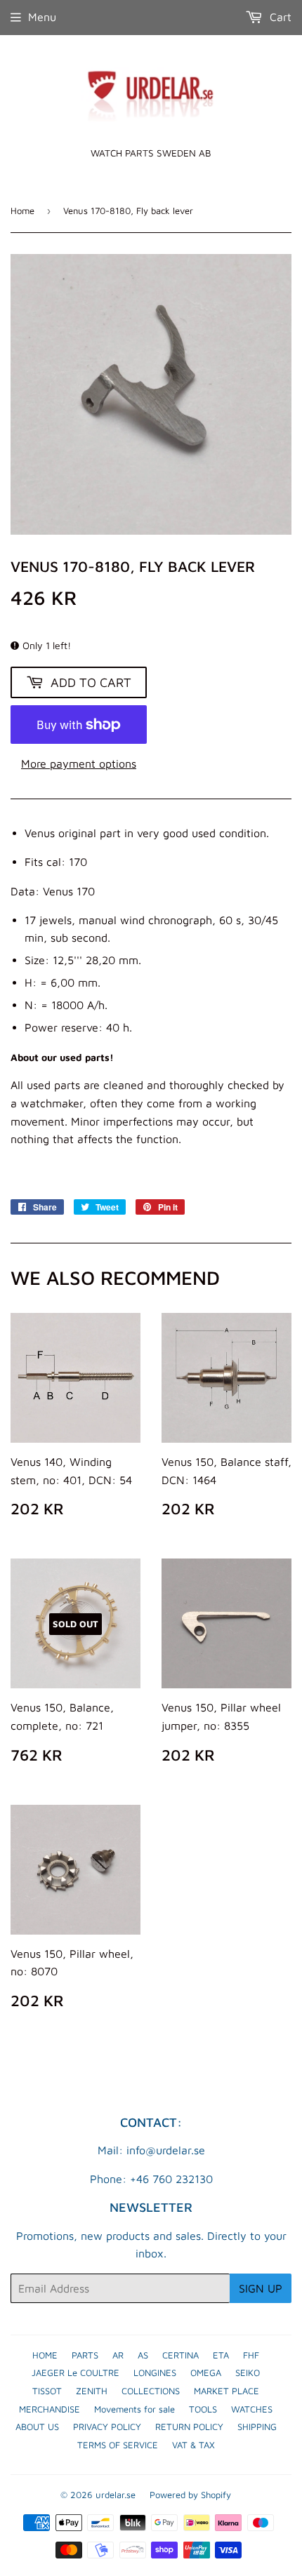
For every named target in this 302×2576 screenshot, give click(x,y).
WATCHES (252, 2409)
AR (118, 2355)
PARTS (85, 2355)
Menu (42, 17)
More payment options (79, 763)
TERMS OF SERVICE (118, 2445)
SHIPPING (257, 2427)
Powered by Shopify (190, 2495)
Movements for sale (134, 2409)
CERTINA (180, 2355)
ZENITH (92, 2391)
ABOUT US (37, 2427)
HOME (45, 2355)
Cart (279, 17)
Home (22, 211)
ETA (221, 2355)
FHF (251, 2355)
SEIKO (248, 2373)
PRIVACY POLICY (107, 2427)
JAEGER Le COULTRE (75, 2373)
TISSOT (47, 2391)
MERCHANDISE (50, 2409)
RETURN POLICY (189, 2427)
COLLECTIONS (151, 2391)
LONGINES (155, 2373)
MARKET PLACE (226, 2391)
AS (143, 2355)
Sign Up (261, 2288)
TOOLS (203, 2409)
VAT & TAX (193, 2445)
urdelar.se (116, 2495)
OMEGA (206, 2373)
